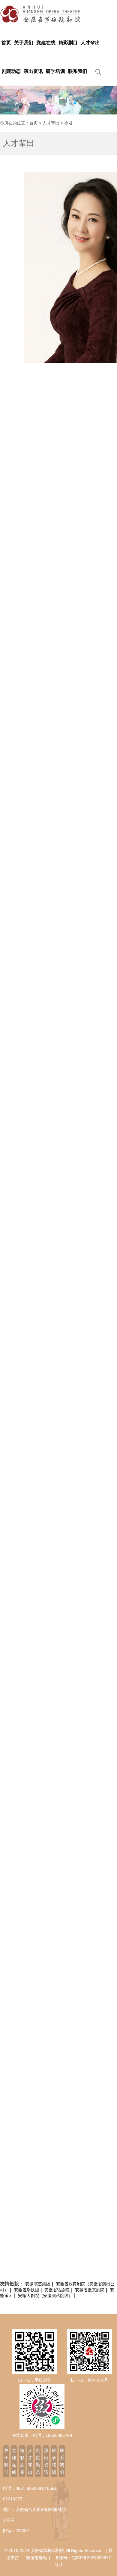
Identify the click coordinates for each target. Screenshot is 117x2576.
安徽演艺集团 (38, 2284)
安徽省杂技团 (26, 2290)
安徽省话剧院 (57, 2290)
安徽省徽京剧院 (90, 2290)
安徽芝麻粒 (37, 2558)
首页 (34, 123)
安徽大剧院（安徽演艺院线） (45, 2296)
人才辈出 (51, 123)
